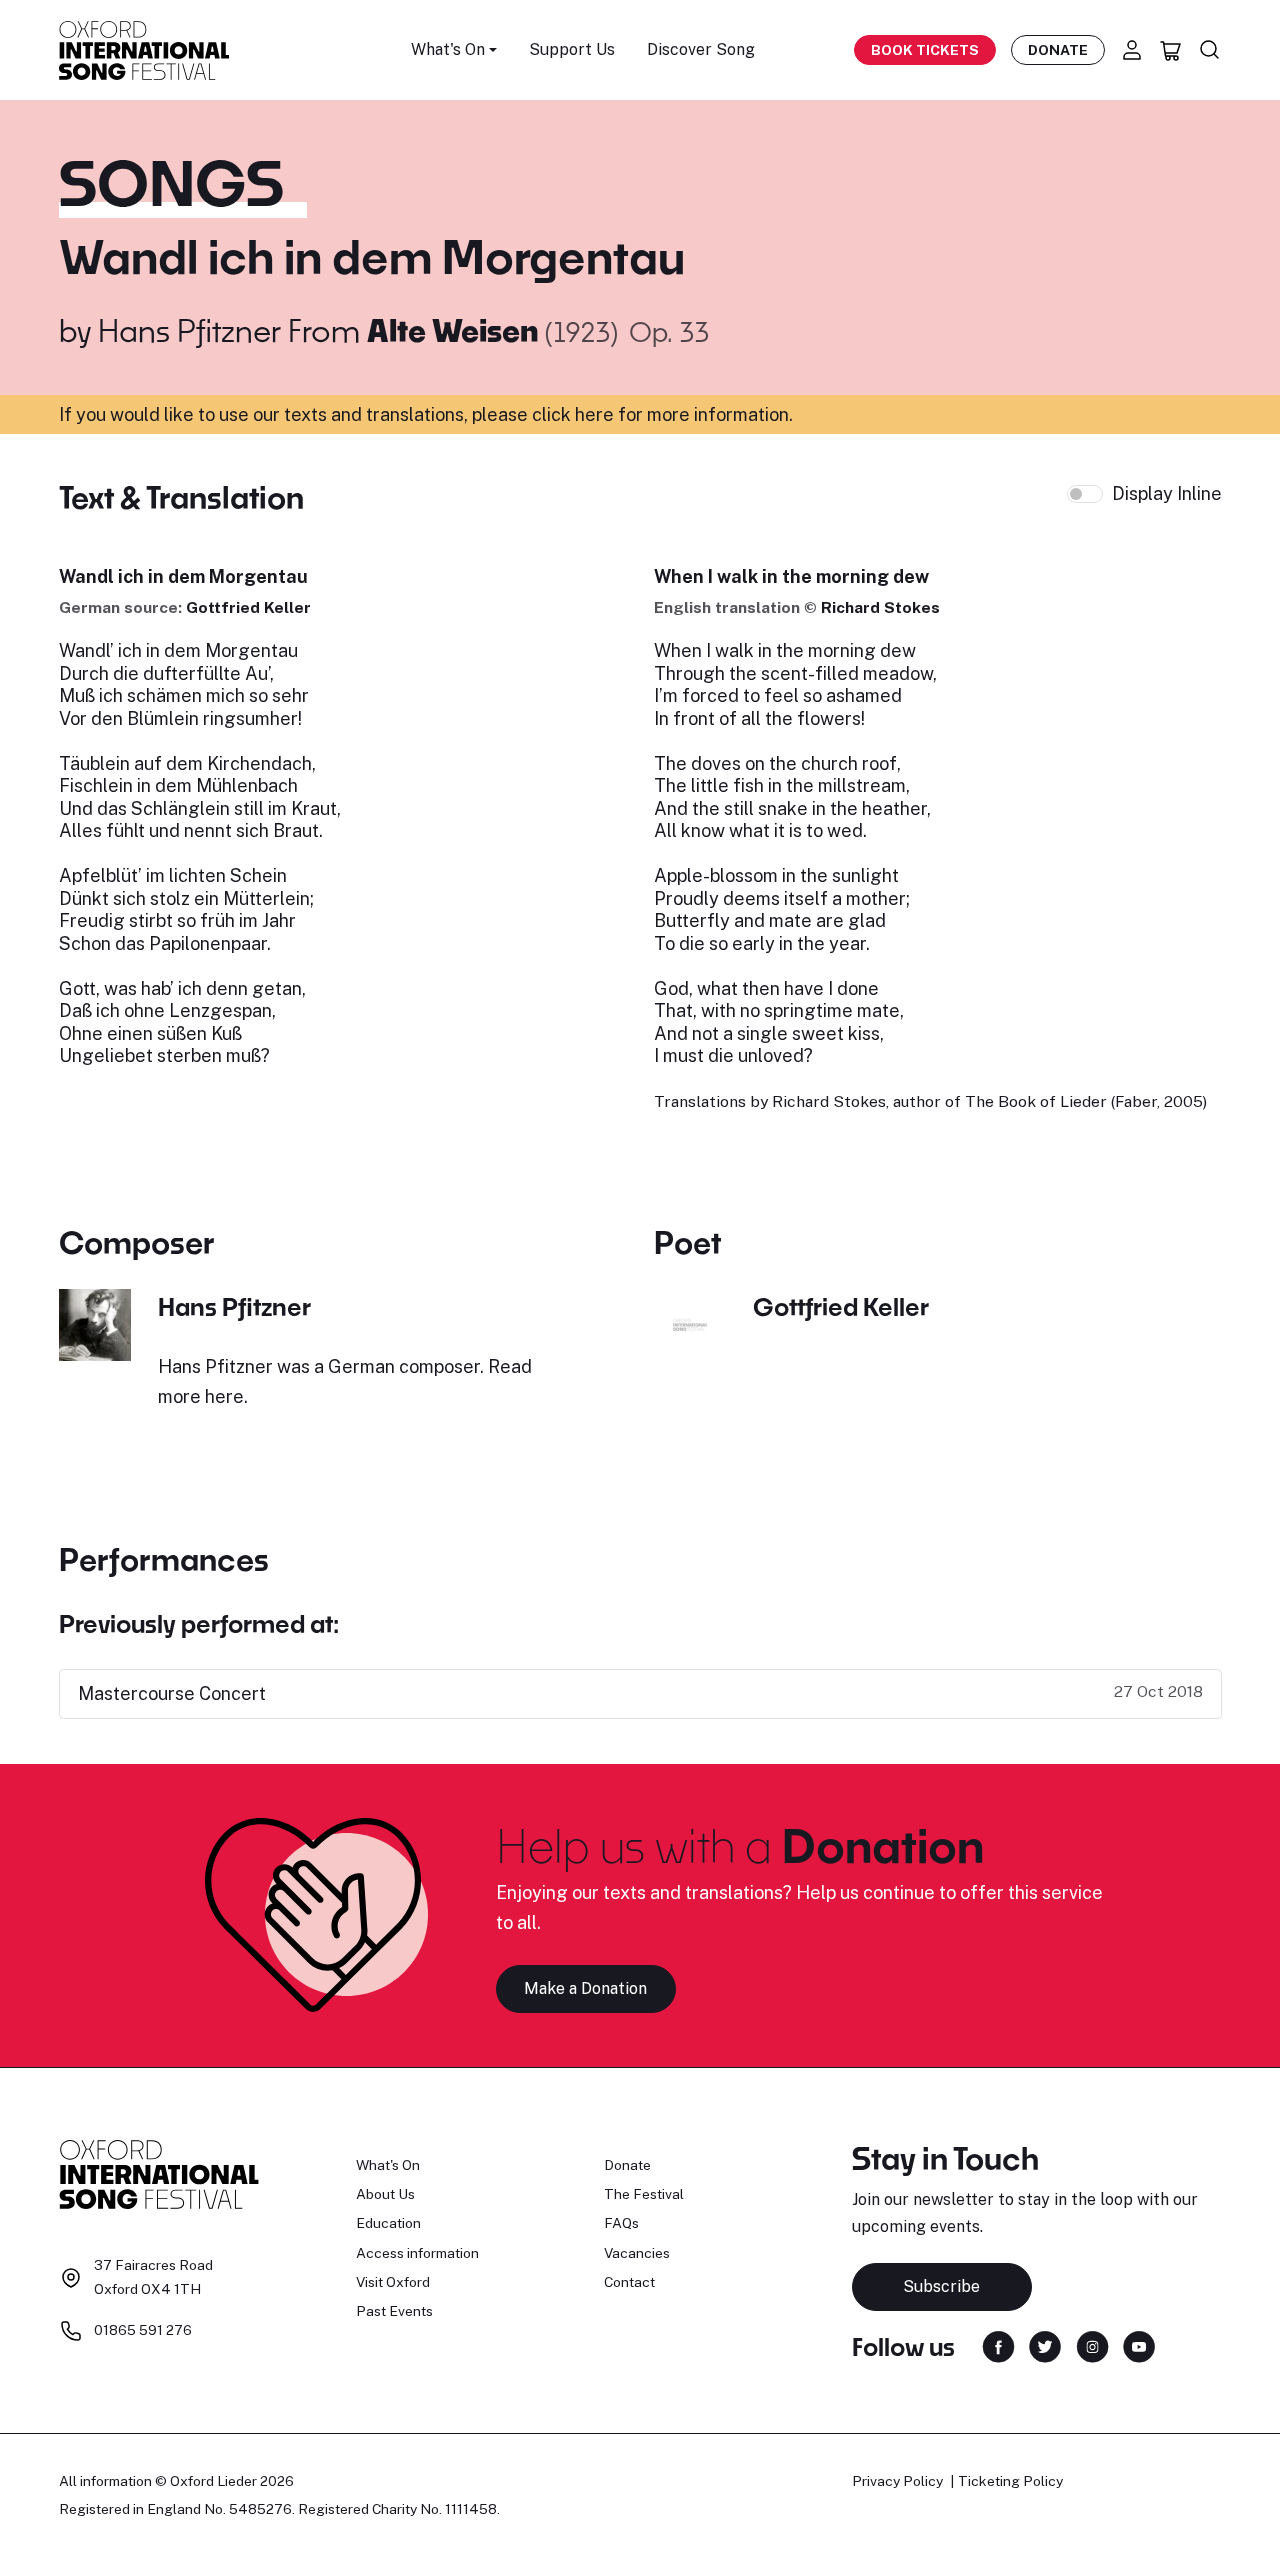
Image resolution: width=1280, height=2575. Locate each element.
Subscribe (941, 2286)
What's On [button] (448, 49)
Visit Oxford (393, 2282)
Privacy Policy (897, 2481)
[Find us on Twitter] (1045, 2345)
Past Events (394, 2311)
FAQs (621, 2223)
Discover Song (701, 49)
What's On (388, 2165)
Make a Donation (585, 1988)
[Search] (1210, 50)
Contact (629, 2282)
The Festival (644, 2194)
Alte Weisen (456, 330)
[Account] (1132, 50)
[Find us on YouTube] (1139, 2345)
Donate (1058, 50)
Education (388, 2223)
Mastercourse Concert (172, 1693)
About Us (385, 2194)
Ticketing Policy (1010, 2481)
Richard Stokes (880, 607)
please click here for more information (630, 414)
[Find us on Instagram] (1092, 2345)
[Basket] (1171, 50)
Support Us (572, 49)
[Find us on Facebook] (998, 2345)
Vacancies (637, 2253)
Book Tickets (925, 50)
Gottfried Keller (248, 607)
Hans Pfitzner (189, 330)
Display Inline (1167, 493)
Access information (417, 2253)
